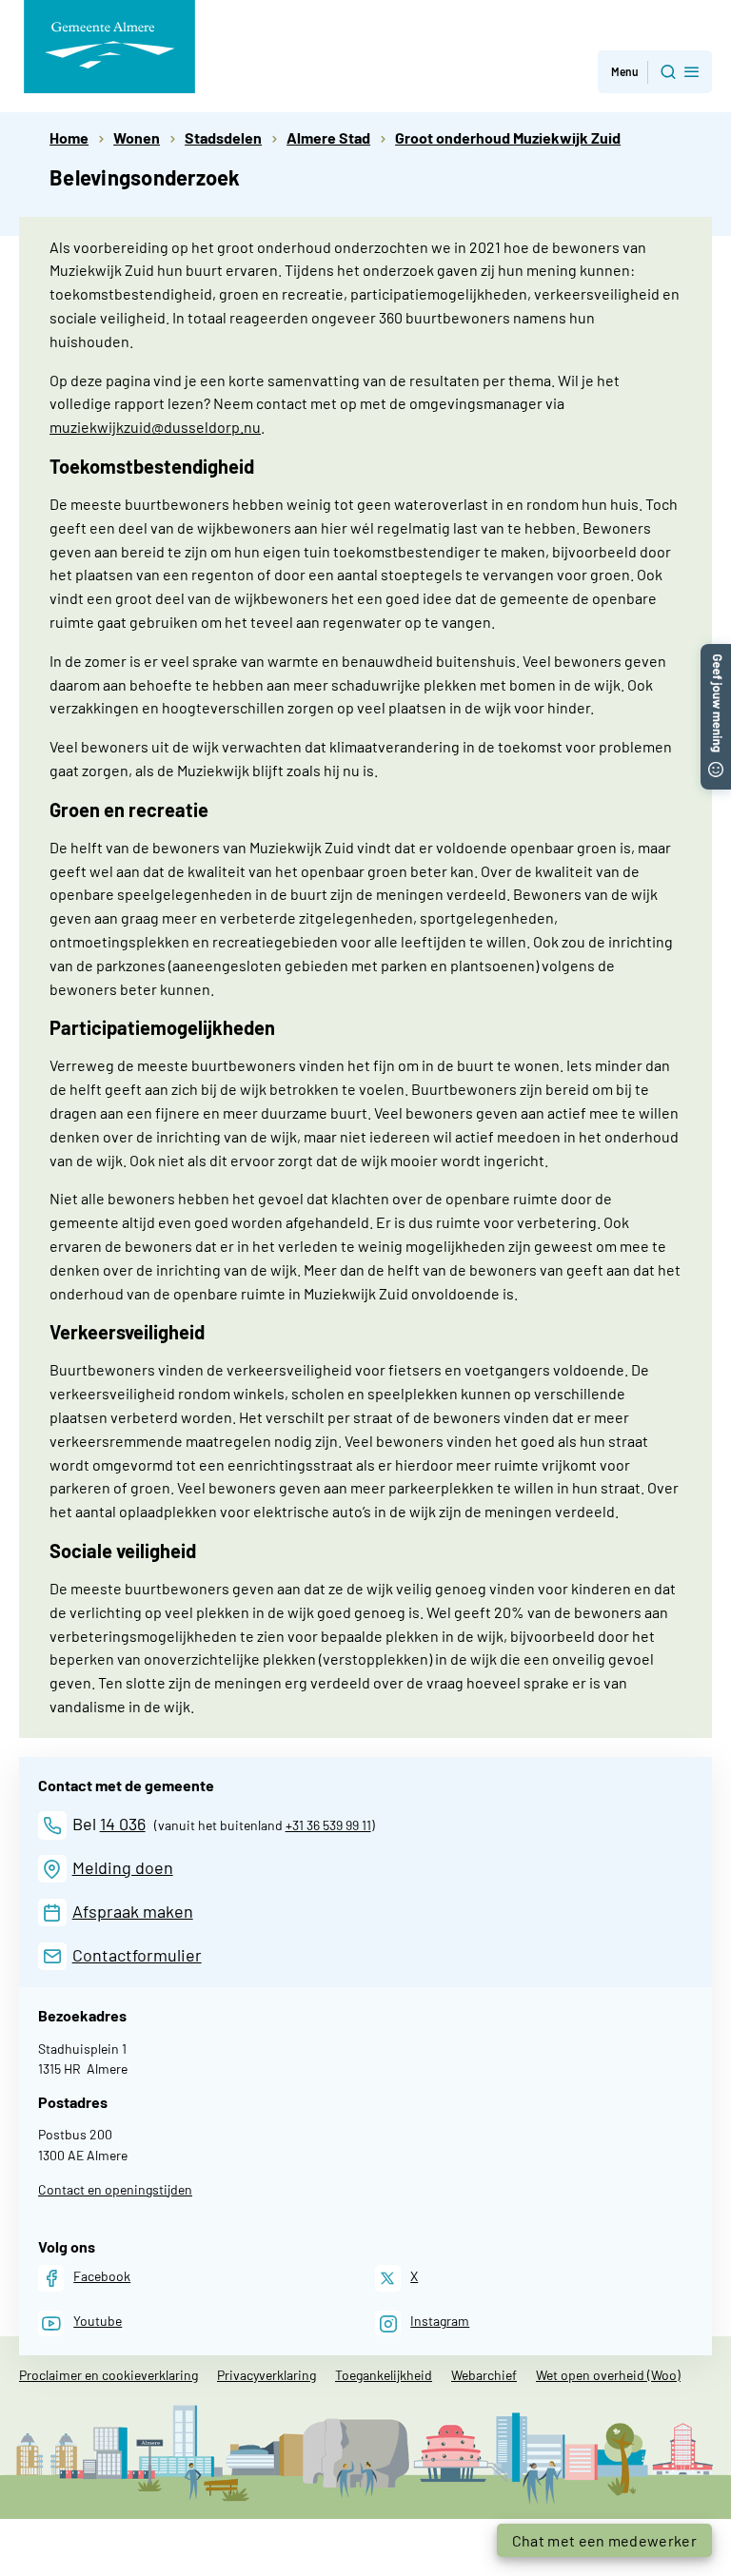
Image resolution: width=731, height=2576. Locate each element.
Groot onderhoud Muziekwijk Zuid (508, 137)
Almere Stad (328, 137)
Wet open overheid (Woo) (608, 2375)
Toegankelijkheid (384, 2375)
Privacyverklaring (267, 2375)
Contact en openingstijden (115, 2189)
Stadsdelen (223, 137)
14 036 (123, 1824)
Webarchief (484, 2375)
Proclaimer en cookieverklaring (109, 2375)
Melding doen (123, 1867)
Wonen (137, 137)
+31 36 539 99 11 (328, 1825)
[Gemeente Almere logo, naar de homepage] (109, 47)
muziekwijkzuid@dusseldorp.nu (155, 427)
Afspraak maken (133, 1911)
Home (69, 137)
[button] (655, 72)
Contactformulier (137, 1955)
